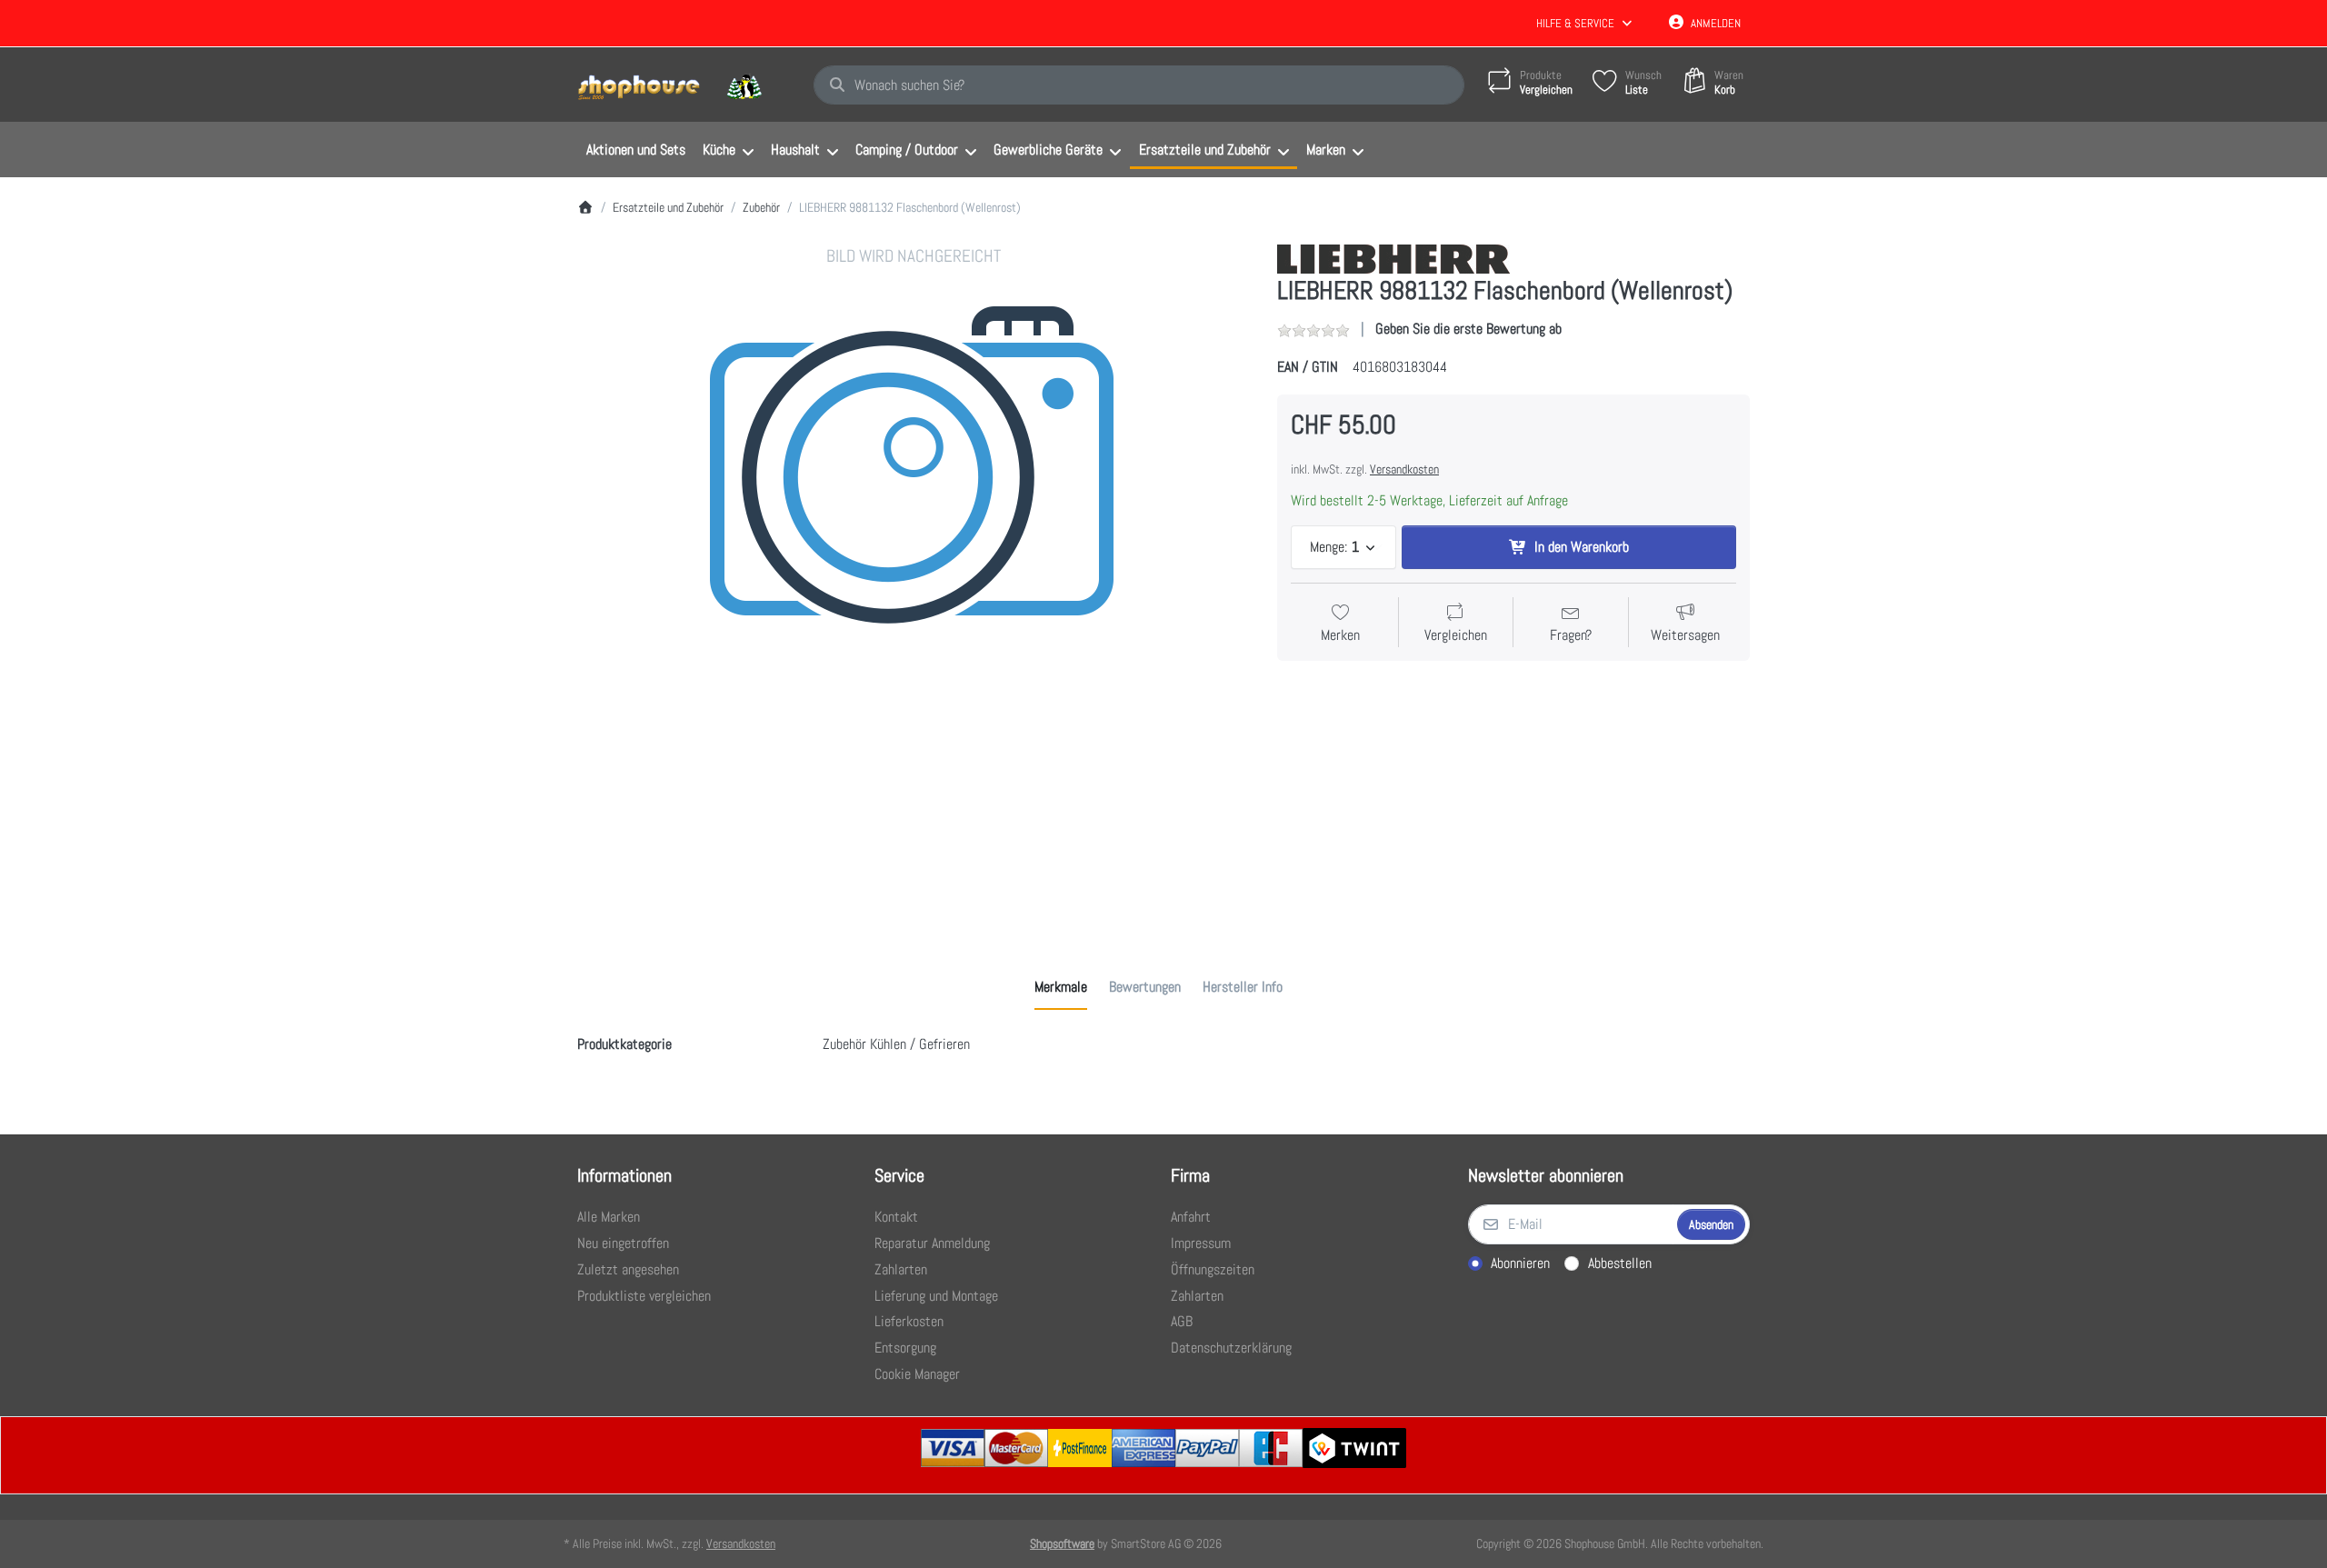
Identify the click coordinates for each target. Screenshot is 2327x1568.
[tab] (1061, 987)
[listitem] (914, 581)
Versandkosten (1404, 469)
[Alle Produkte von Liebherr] (1393, 258)
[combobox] (1139, 85)
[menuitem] (635, 150)
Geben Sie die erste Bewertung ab (1468, 329)
